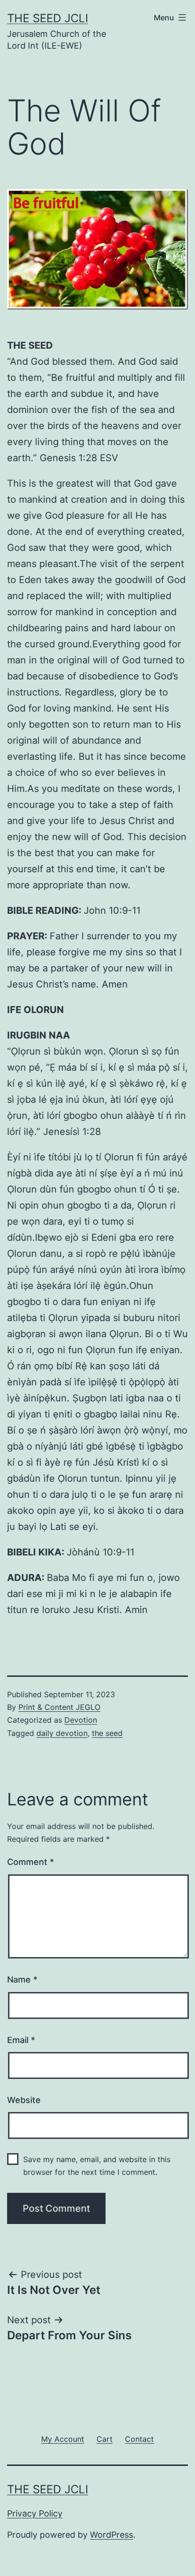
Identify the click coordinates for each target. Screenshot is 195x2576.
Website (24, 2100)
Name (22, 1979)
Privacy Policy (35, 2513)
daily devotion (62, 1733)
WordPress (111, 2535)
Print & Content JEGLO (59, 1707)
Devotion (81, 1720)
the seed (107, 1733)
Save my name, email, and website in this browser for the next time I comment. (97, 2166)
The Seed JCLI (48, 18)
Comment (31, 1862)
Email (21, 2040)
